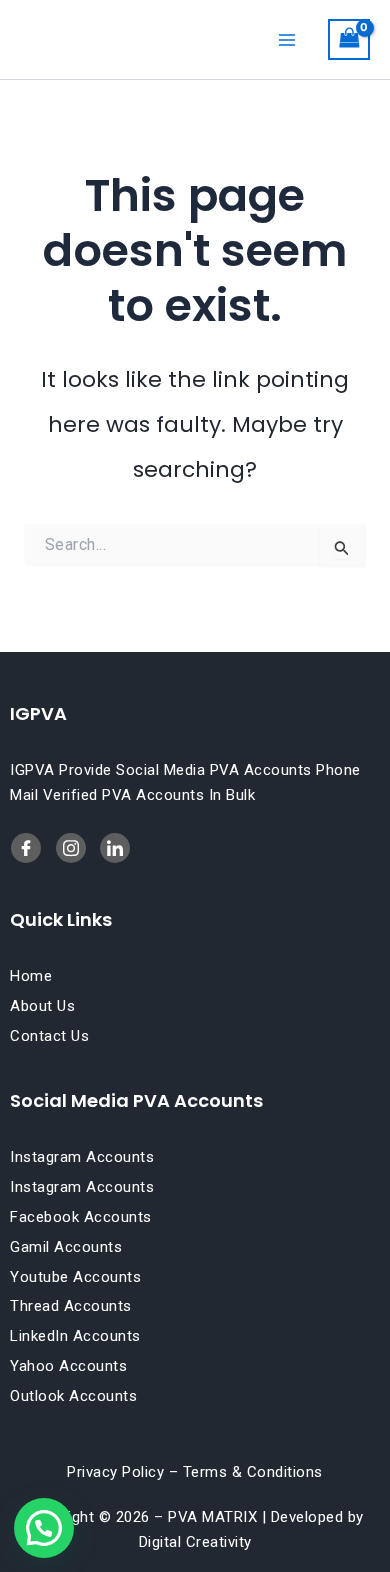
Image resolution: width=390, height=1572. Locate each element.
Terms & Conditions (253, 1472)
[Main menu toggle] (287, 39)
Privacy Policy (115, 1472)
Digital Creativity (195, 1542)
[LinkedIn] (71, 848)
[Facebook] (26, 848)
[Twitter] (115, 848)
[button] (44, 1528)
